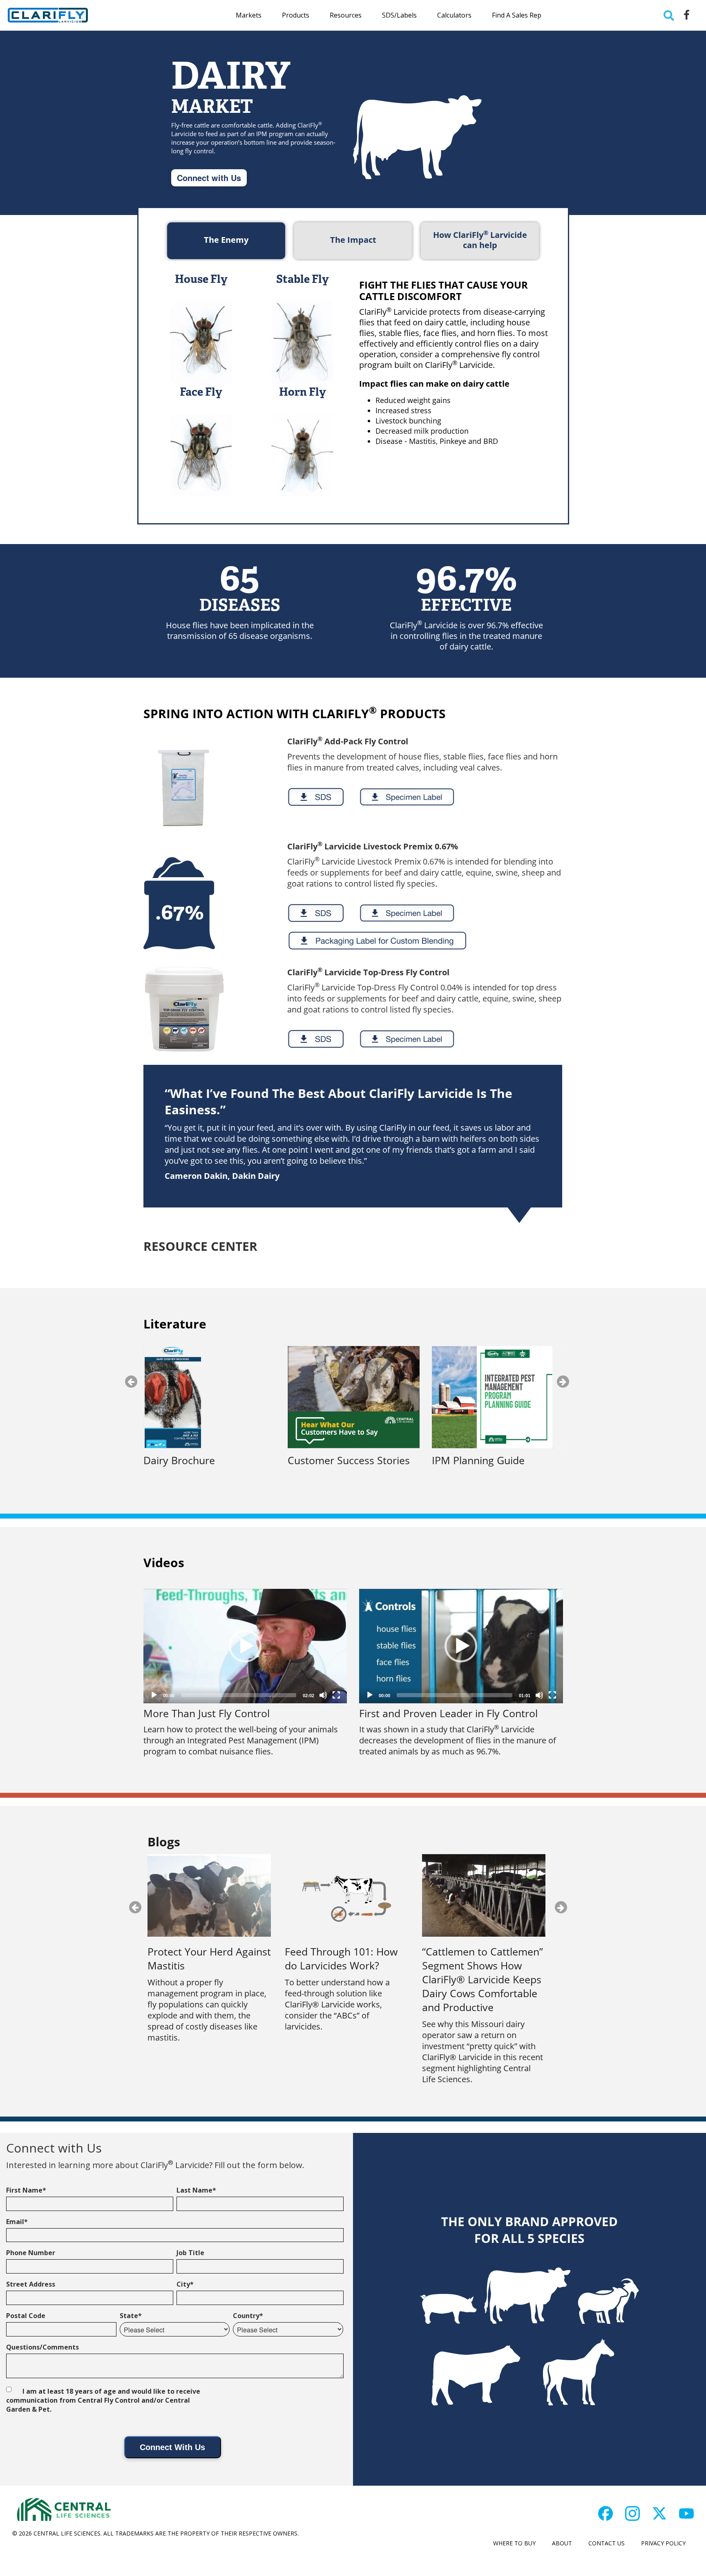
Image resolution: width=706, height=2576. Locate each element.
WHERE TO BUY (514, 2543)
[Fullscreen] (336, 1695)
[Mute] (323, 1695)
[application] (245, 1646)
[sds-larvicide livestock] (316, 913)
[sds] (316, 797)
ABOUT (562, 2543)
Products (296, 15)
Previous (131, 1382)
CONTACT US (607, 2543)
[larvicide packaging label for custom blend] (377, 941)
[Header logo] (48, 15)
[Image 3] (659, 2513)
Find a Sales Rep (517, 15)
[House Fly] (201, 335)
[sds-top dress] (316, 1039)
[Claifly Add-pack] (182, 788)
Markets (249, 15)
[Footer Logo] (63, 2510)
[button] (245, 1646)
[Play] (154, 1695)
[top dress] (184, 1010)
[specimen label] (407, 797)
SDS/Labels (399, 15)
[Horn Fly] (302, 448)
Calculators (454, 15)
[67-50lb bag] (179, 903)
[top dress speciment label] (407, 1039)
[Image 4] (686, 2513)
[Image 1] (605, 2513)
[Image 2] (632, 2513)
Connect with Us (209, 178)
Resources (346, 15)
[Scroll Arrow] (38, 2531)
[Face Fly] (201, 448)
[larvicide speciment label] (407, 913)
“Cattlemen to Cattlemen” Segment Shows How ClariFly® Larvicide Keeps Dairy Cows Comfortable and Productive (483, 1979)
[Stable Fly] (302, 335)
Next (563, 1382)
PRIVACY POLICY (663, 2543)
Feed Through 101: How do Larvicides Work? (341, 1959)
